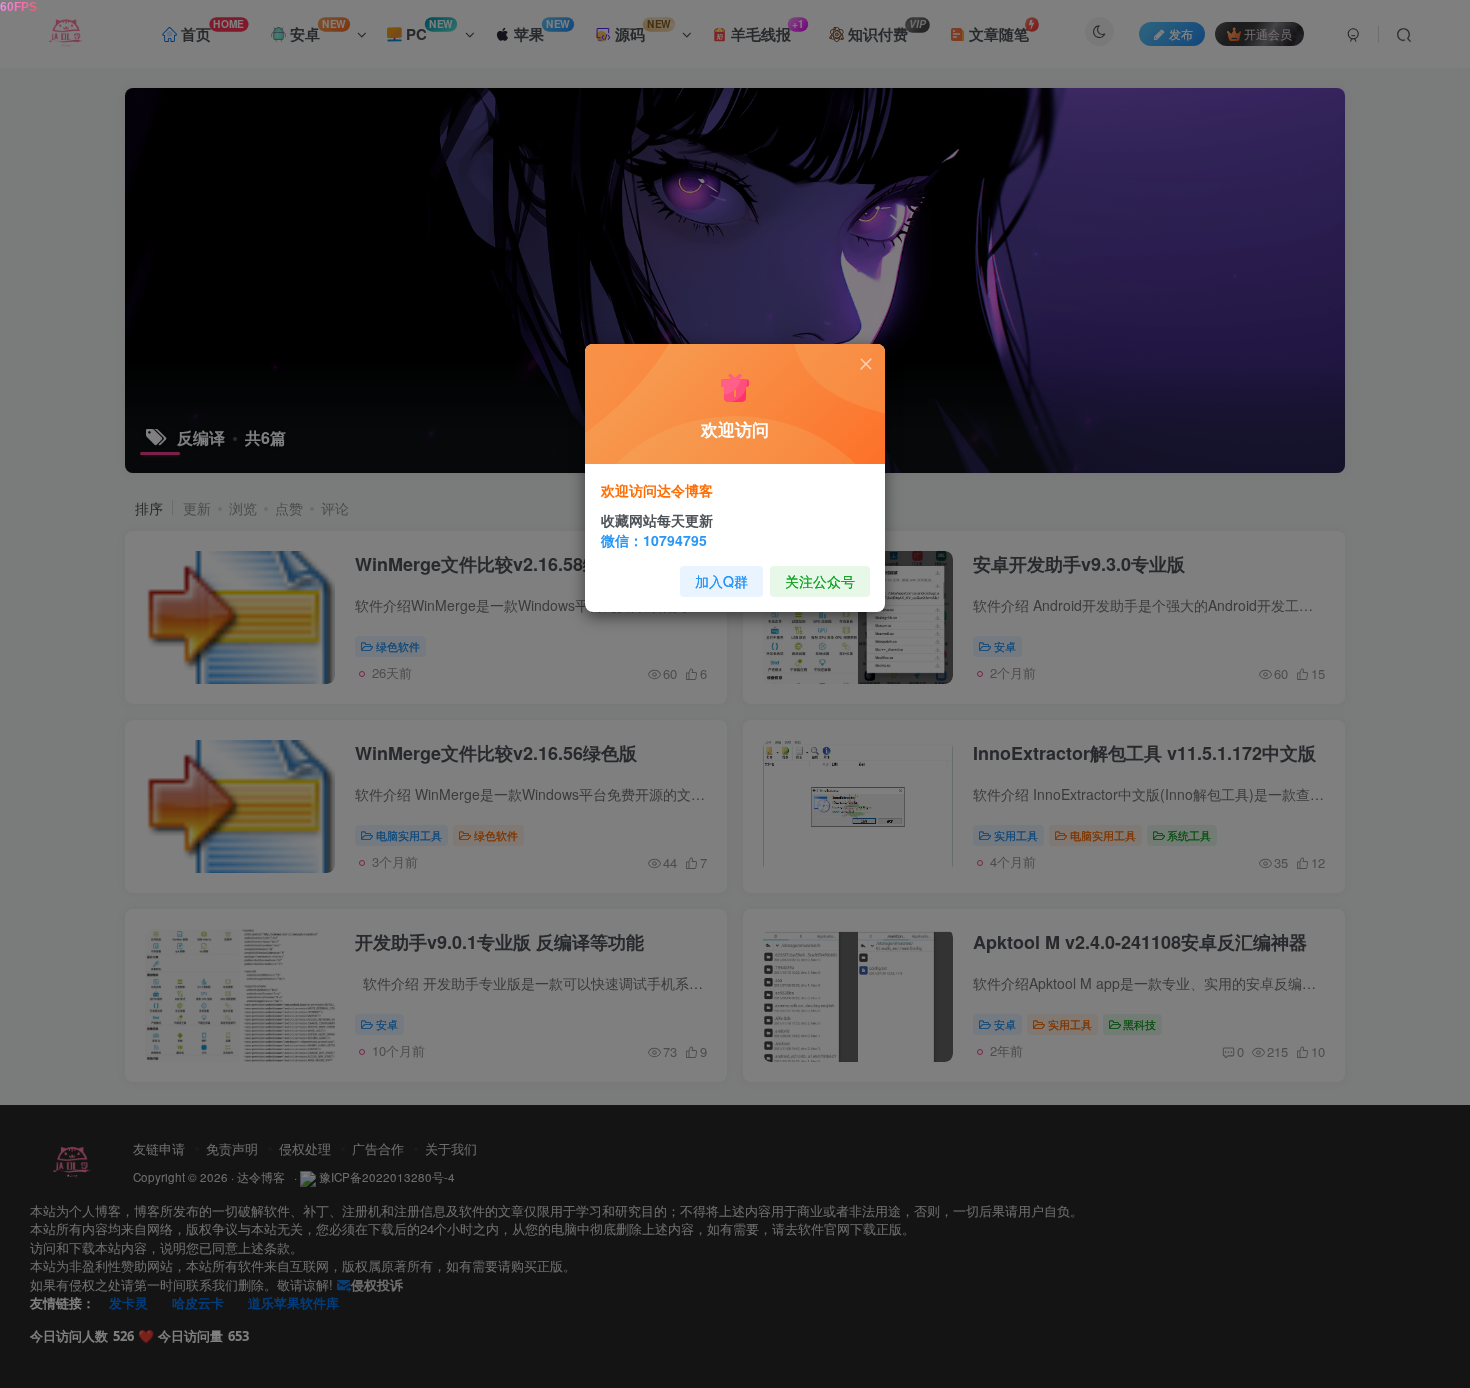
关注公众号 (820, 581)
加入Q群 (721, 581)
